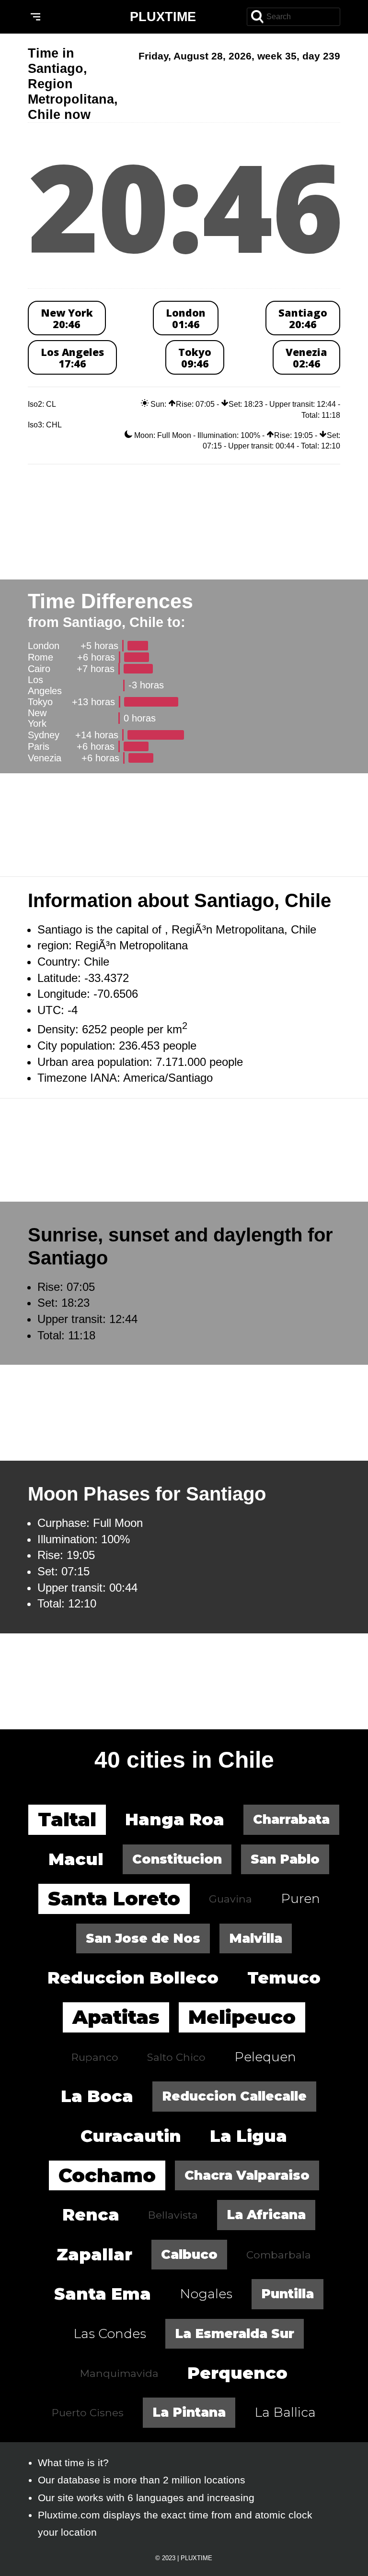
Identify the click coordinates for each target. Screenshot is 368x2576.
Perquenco (237, 2373)
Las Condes (110, 2334)
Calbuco (189, 2254)
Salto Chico (176, 2057)
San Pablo (285, 1859)
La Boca (97, 2096)
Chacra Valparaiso (247, 2175)
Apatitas (116, 2017)
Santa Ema (103, 2294)
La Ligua (248, 2136)
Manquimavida (119, 2373)
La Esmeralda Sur (235, 2334)
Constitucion (177, 1859)
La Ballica (285, 2412)
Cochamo (107, 2175)
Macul (76, 1859)
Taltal (67, 1819)
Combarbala (279, 2255)
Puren (300, 1898)
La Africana (266, 2215)
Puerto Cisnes (88, 2412)
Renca (91, 2215)
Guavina (230, 1899)
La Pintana (189, 2412)
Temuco (284, 1978)
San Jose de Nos (143, 1938)
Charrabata (291, 1819)
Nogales (206, 2294)
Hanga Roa (175, 1819)
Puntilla (287, 2294)
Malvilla (256, 1938)
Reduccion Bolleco (133, 1978)
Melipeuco (242, 2017)
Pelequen (265, 2057)
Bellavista (173, 2215)
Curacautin (131, 2136)
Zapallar (94, 2254)
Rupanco (95, 2057)
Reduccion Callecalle (234, 2096)
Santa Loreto (114, 1898)
